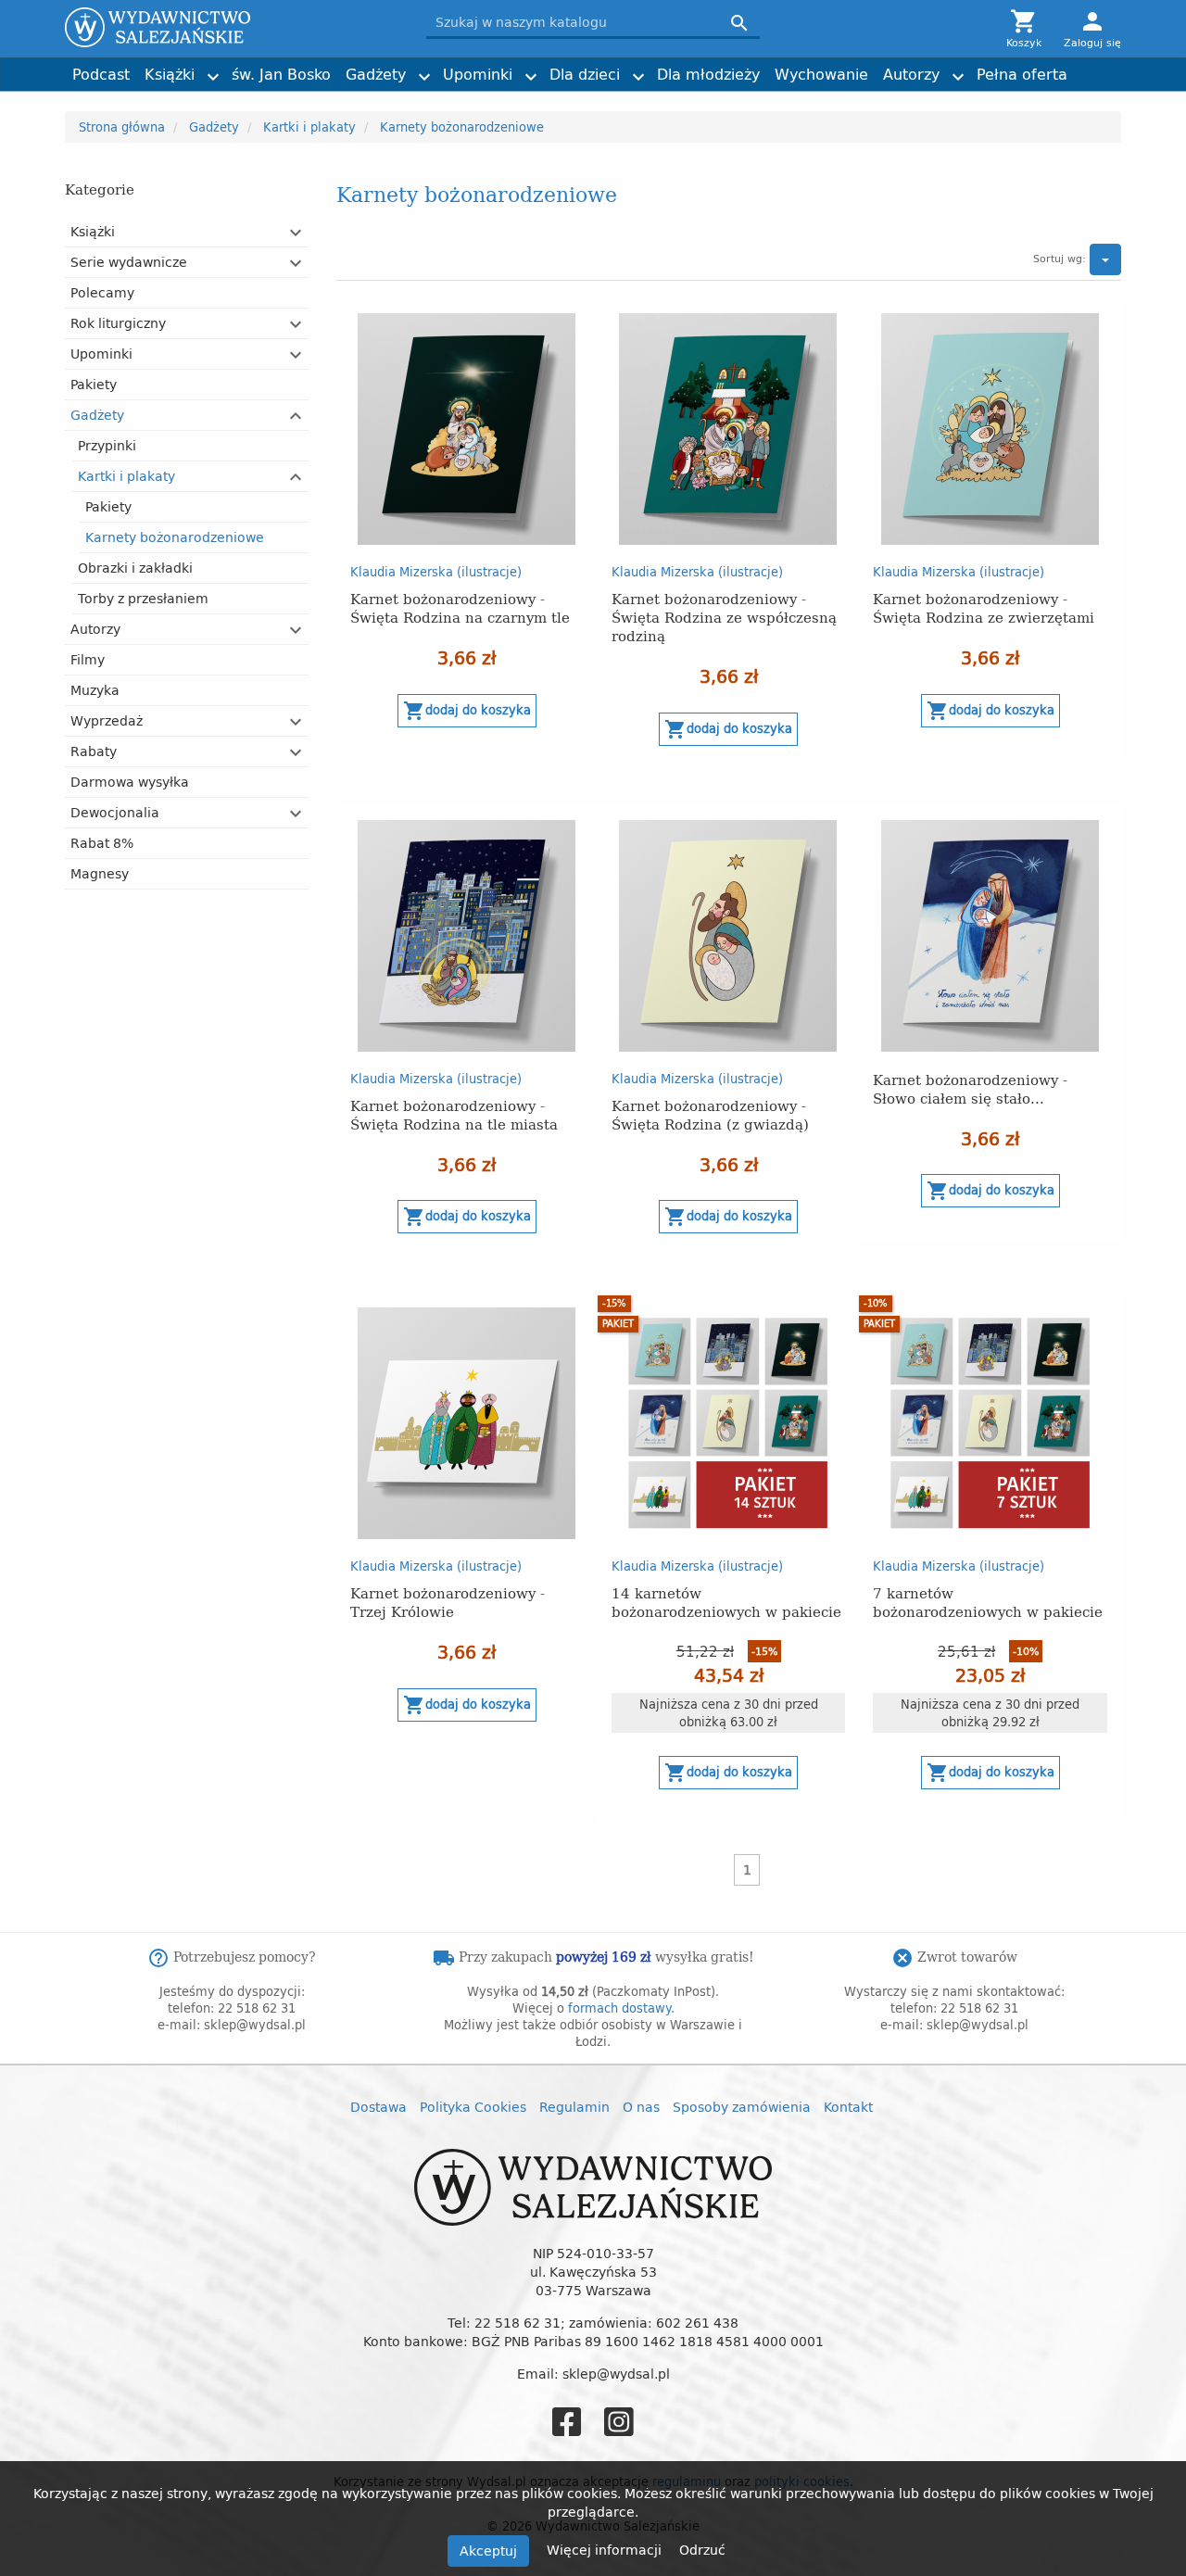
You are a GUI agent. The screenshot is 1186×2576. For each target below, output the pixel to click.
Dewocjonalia (115, 812)
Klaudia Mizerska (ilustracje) (436, 572)
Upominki (478, 74)
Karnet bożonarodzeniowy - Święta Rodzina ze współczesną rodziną (724, 617)
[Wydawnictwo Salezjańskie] (232, 27)
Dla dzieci (585, 74)
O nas (641, 2107)
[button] (296, 233)
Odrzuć (702, 2550)
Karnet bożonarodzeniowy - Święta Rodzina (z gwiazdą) (710, 1114)
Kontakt (848, 2107)
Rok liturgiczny (118, 323)
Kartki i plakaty (126, 476)
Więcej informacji (606, 2550)
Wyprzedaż (107, 720)
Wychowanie (821, 74)
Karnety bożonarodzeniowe (175, 537)
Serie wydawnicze (129, 262)
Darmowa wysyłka (130, 782)
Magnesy (100, 873)
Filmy (88, 659)
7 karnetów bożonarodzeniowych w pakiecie (988, 1602)
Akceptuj (488, 2551)
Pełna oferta (1022, 74)
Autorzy (911, 74)
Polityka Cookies (473, 2107)
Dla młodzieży (708, 74)
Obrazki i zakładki (135, 568)
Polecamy (102, 292)
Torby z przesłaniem (143, 598)
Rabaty (94, 751)
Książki (170, 74)
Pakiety (94, 384)
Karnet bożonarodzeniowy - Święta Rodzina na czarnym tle (460, 607)
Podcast (101, 74)
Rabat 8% (102, 843)
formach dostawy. (621, 2008)
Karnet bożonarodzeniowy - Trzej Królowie (448, 1602)
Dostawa (379, 2107)
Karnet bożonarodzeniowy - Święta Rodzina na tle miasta (454, 1114)
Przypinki (107, 445)
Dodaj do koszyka (467, 711)
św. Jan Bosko (281, 74)
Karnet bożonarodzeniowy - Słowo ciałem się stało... (970, 1088)
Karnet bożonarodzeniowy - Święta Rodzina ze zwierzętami (984, 607)
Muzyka (95, 690)
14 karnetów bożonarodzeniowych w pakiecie (726, 1602)
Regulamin (574, 2107)
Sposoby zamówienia (742, 2107)
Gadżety (376, 74)
